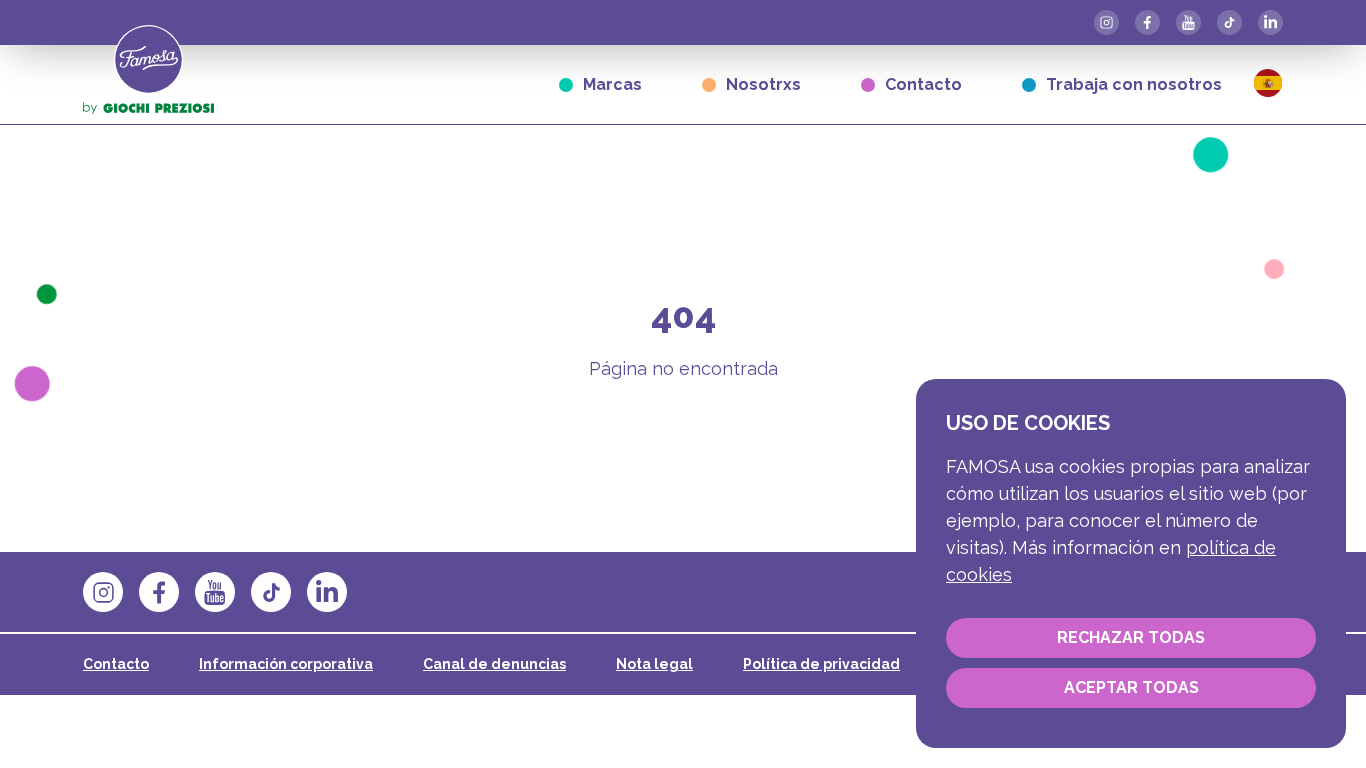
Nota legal (654, 664)
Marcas (612, 84)
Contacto (923, 84)
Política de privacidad (821, 664)
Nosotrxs (763, 84)
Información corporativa (286, 664)
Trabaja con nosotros (1134, 84)
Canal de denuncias (494, 664)
